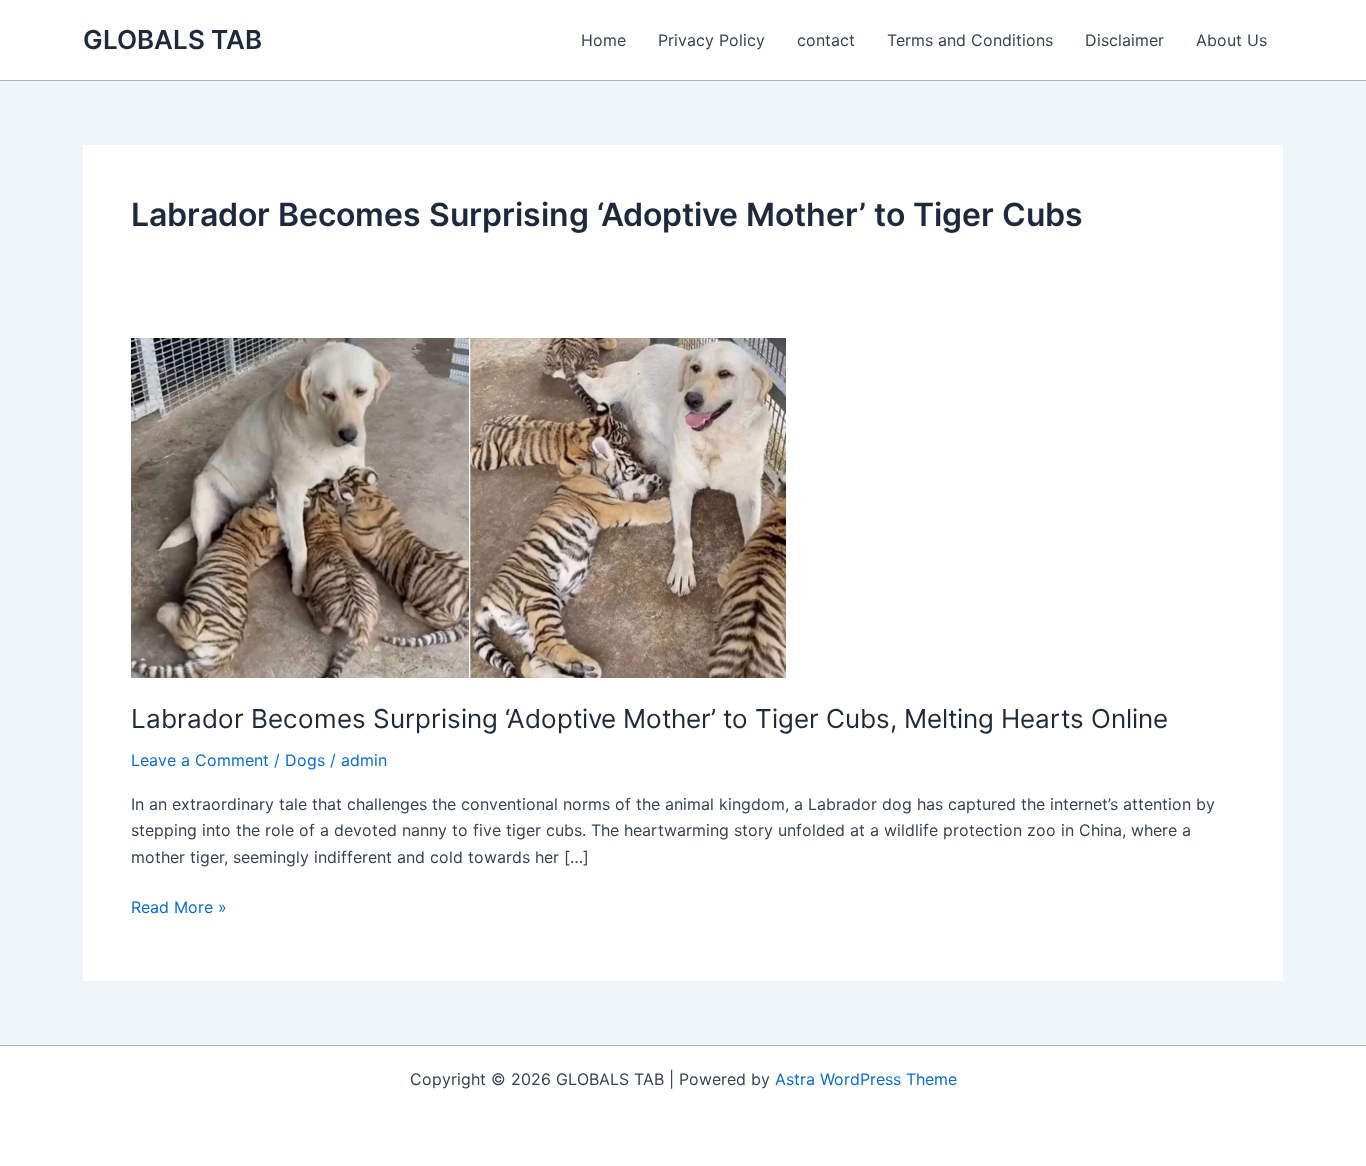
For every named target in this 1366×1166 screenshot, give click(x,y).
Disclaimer (1124, 40)
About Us (1231, 40)
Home (603, 40)
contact (826, 40)
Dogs (305, 760)
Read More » (179, 908)
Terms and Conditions (970, 40)
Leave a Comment (200, 760)
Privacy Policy (711, 40)
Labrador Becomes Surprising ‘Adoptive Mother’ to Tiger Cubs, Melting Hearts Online (649, 718)
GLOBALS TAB (172, 39)
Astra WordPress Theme (866, 1079)
